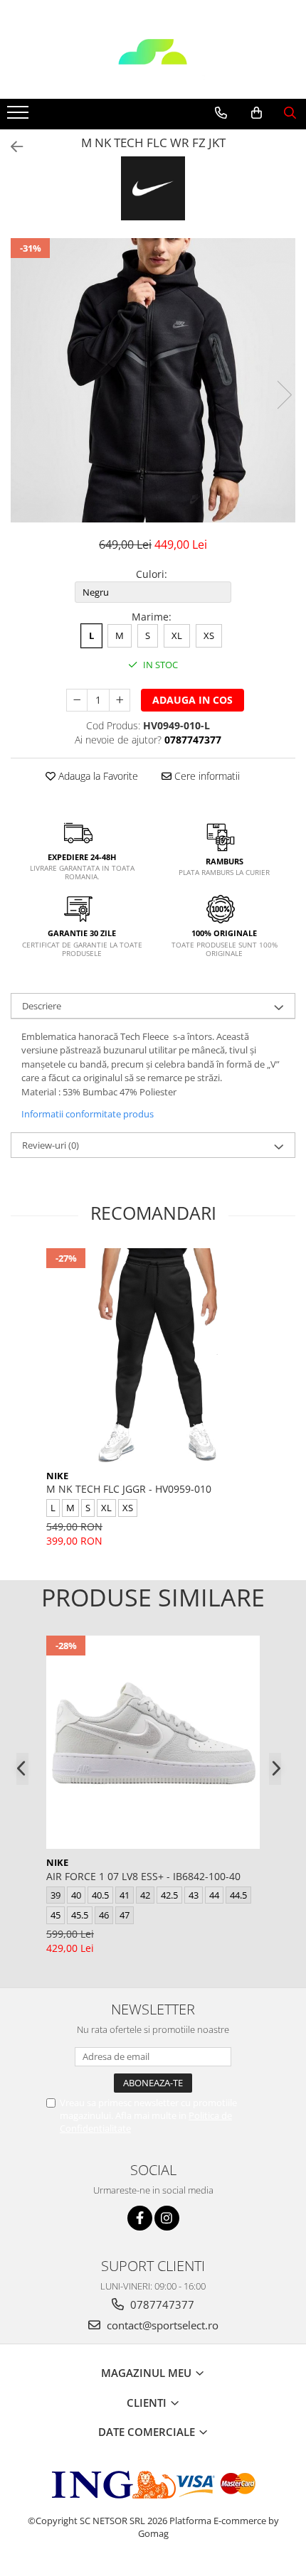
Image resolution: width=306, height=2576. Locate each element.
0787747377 (161, 2304)
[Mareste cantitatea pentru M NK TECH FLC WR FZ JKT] (120, 700)
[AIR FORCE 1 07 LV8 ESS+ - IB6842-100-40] (153, 1742)
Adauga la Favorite (97, 776)
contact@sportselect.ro (161, 2325)
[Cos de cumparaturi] (257, 113)
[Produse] (20, 117)
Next (284, 395)
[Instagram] (167, 2218)
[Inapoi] (11, 147)
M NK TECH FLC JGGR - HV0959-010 (129, 1489)
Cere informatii (206, 776)
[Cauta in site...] (290, 113)
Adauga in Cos (192, 700)
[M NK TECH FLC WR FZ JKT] (153, 380)
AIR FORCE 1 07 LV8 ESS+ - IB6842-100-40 (143, 1876)
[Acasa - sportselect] (153, 63)
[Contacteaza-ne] (221, 113)
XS (209, 635)
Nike (57, 1476)
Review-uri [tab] (51, 1145)
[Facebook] (140, 2218)
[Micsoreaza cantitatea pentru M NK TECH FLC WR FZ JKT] (77, 700)
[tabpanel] (153, 380)
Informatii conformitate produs (88, 1114)
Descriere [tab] (42, 1006)
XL (177, 635)
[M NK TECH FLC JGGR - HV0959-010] (153, 1355)
